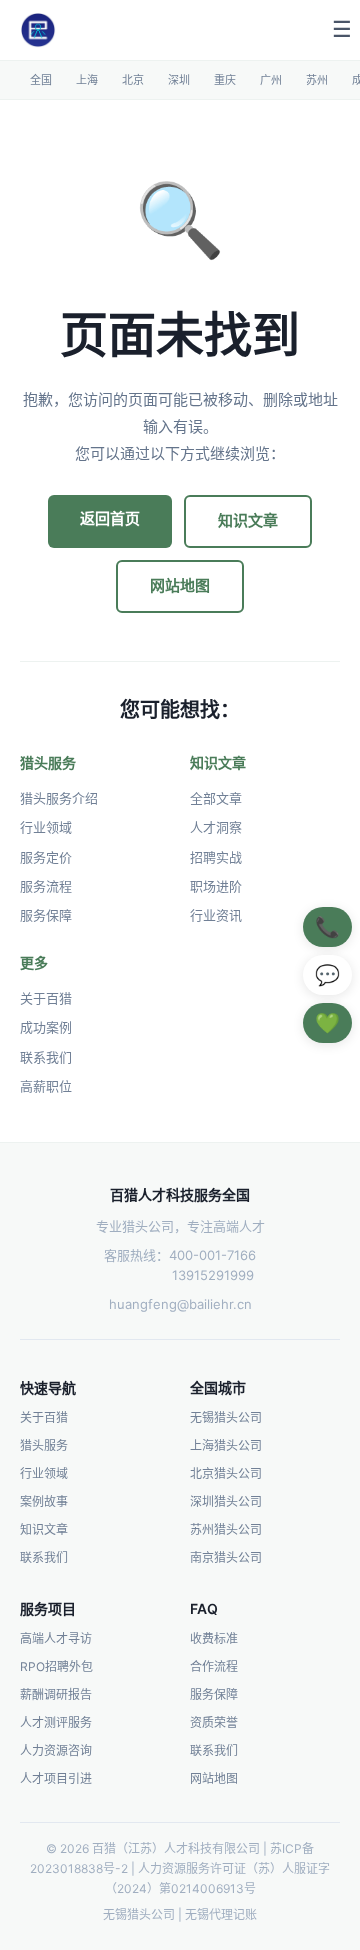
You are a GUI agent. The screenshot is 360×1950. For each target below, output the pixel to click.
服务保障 (46, 915)
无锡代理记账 (221, 1914)
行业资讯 (216, 915)
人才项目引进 (56, 1778)
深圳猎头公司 (226, 1501)
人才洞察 (216, 827)
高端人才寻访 (56, 1638)
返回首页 (110, 518)
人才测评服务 (56, 1722)
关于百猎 (46, 998)
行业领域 (46, 827)
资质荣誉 (214, 1722)
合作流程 (214, 1666)
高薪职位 (46, 1086)
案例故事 (44, 1501)
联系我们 (46, 1057)
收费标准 (214, 1638)
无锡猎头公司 (226, 1417)
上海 (87, 80)
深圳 (179, 80)
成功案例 (46, 1027)
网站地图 (180, 585)
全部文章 (216, 798)
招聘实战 (216, 857)
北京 (133, 80)
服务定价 (46, 857)
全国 (41, 80)
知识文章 (248, 520)
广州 (271, 80)
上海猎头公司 (226, 1445)
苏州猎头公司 (226, 1529)
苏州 (317, 80)
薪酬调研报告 (56, 1694)
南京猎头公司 (226, 1557)
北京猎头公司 (226, 1473)
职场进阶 (216, 886)
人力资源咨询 (56, 1750)
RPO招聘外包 (56, 1666)
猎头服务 (44, 1445)
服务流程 (46, 886)
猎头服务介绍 (59, 798)
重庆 (225, 80)
